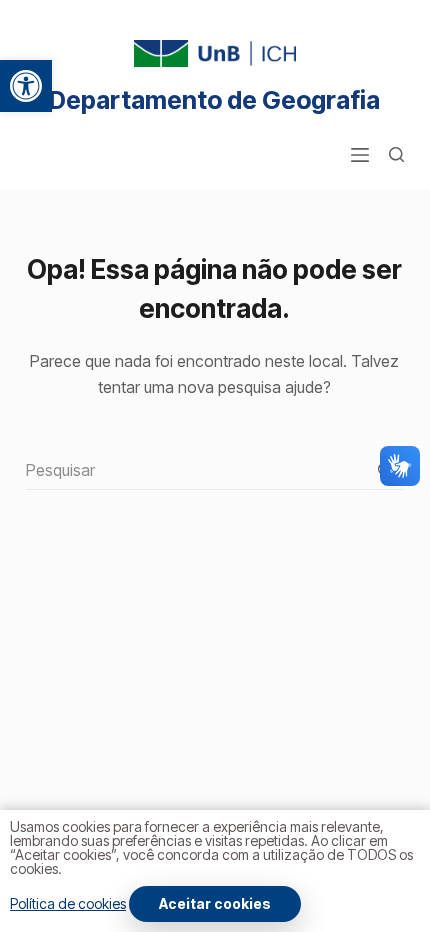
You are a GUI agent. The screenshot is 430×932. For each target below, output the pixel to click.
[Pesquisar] (396, 154)
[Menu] (360, 155)
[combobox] (195, 470)
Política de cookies (68, 903)
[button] (26, 86)
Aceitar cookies (215, 903)
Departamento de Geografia (214, 100)
